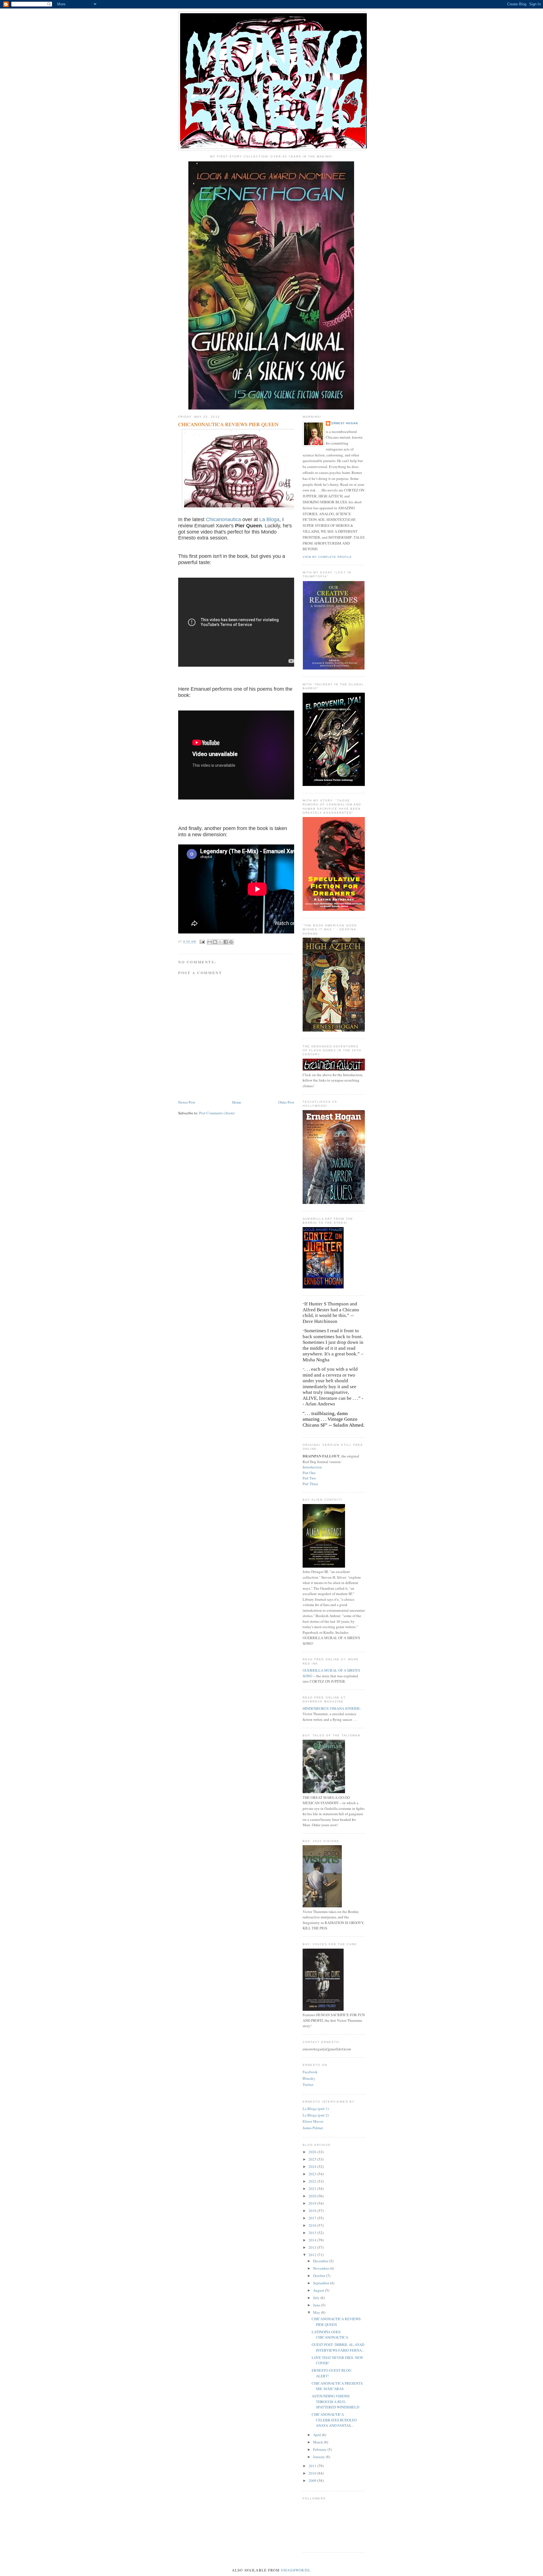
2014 (313, 2240)
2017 (313, 2218)
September (322, 2283)
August (319, 2290)
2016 (313, 2225)
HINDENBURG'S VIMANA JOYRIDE (331, 1708)
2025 (313, 2159)
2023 (313, 2174)
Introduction (312, 1467)
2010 (313, 2473)
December (321, 2261)
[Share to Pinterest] (231, 942)
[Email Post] (202, 942)
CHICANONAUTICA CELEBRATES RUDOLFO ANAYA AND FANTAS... (334, 2420)
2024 (313, 2166)
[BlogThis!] (215, 942)
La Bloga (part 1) (316, 2109)
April (317, 2435)
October (320, 2276)
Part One (309, 1473)
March (318, 2442)
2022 (313, 2181)
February (320, 2449)
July (317, 2298)
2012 (313, 2255)
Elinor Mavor (313, 2121)
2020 (313, 2196)
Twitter (308, 2085)
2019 (313, 2203)
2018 (313, 2211)
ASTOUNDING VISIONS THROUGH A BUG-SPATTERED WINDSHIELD (335, 2401)
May (317, 2312)
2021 (313, 2189)
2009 (313, 2480)
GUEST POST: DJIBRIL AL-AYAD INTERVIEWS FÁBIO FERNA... (338, 2347)
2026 (313, 2152)
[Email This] (210, 942)
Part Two (309, 1478)
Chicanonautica (223, 519)
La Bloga (269, 519)
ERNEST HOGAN (345, 423)
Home (237, 1102)
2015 (313, 2233)
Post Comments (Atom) (217, 1113)
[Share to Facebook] (226, 942)
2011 (313, 2466)
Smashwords (295, 2570)
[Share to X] (220, 942)
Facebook (310, 2072)
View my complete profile (327, 557)
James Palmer (313, 2128)
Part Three (310, 1484)
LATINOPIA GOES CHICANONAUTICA (330, 2335)
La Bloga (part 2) (316, 2115)
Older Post (286, 1102)
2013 (313, 2247)
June (317, 2305)
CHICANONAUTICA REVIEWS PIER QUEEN (336, 2322)
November (321, 2268)
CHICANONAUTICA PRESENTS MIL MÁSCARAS (337, 2386)
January (319, 2457)
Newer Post (187, 1102)
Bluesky (309, 2078)
